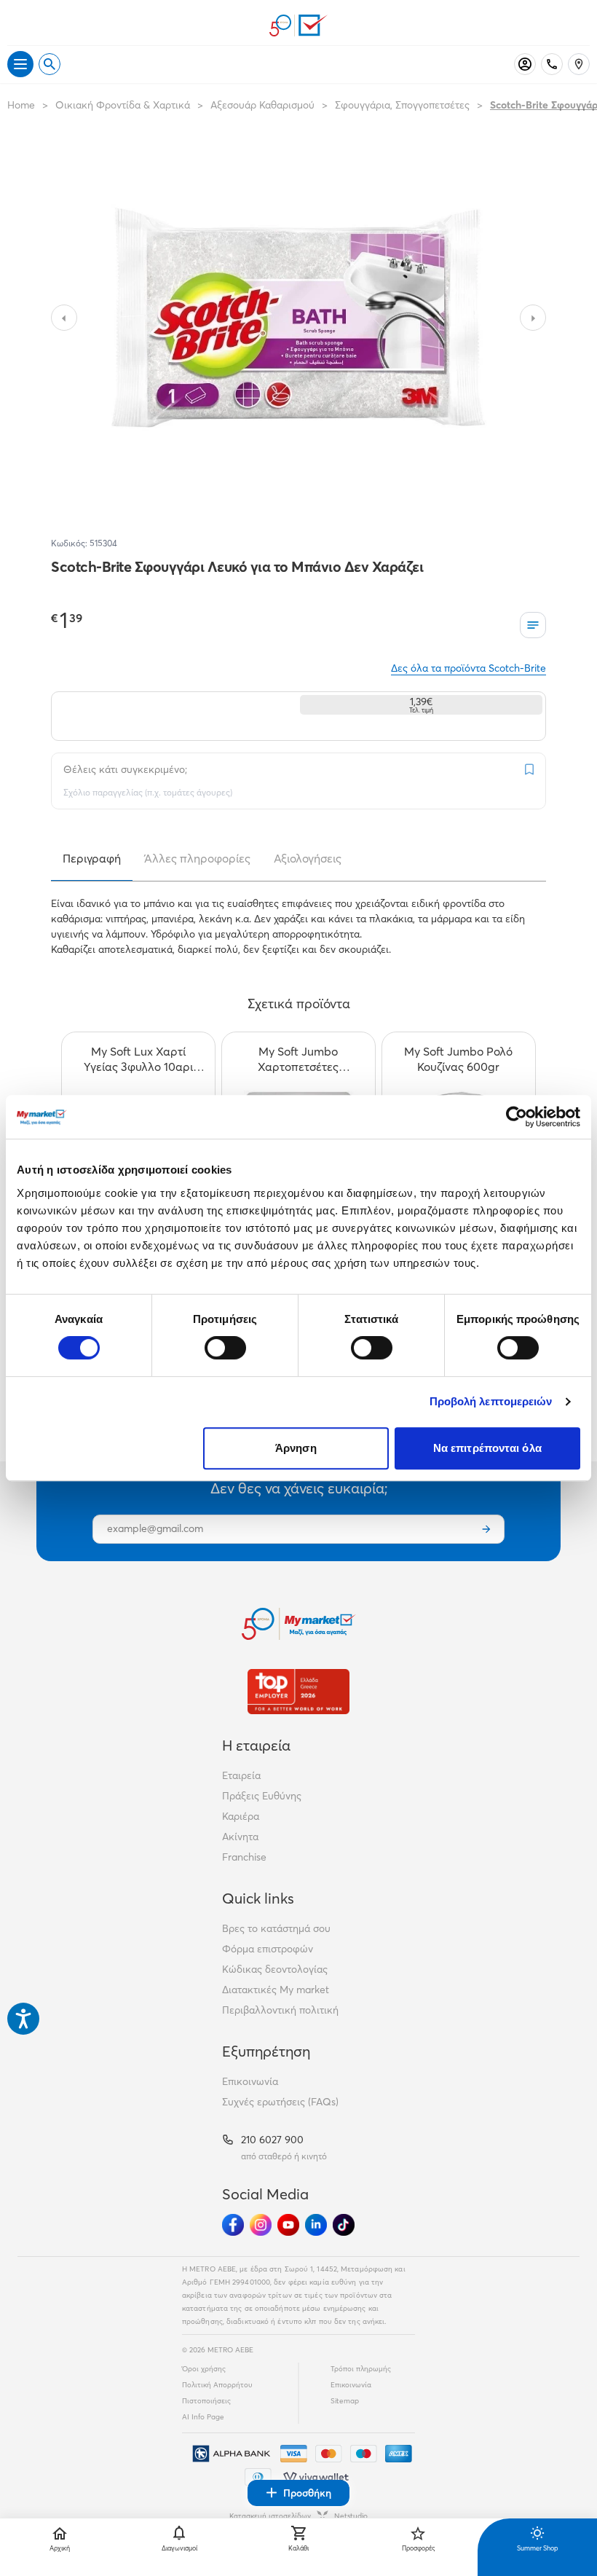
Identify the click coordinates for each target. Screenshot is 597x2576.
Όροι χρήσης (204, 2369)
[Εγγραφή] (486, 1529)
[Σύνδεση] (525, 64)
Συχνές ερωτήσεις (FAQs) (280, 2102)
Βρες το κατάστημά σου (276, 1928)
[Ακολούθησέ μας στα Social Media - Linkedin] (316, 2225)
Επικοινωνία (250, 2081)
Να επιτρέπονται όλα (487, 1448)
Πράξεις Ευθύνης (262, 1796)
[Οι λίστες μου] (533, 625)
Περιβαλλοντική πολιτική (280, 2010)
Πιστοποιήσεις (206, 2401)
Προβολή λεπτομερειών (491, 1401)
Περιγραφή (92, 858)
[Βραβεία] (298, 1691)
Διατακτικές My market (276, 1990)
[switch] (225, 1348)
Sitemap (345, 2401)
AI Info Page (203, 2417)
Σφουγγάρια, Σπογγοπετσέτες (402, 105)
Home (21, 105)
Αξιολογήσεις (308, 858)
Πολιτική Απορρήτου (217, 2385)
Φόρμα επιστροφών (268, 1949)
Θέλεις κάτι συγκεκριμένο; (125, 769)
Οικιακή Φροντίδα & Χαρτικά (123, 105)
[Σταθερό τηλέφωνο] (552, 64)
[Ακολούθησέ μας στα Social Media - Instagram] (261, 2225)
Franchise (244, 1857)
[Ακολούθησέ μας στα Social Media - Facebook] (233, 2225)
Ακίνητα (240, 1837)
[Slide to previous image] (64, 318)
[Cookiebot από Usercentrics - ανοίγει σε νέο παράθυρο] (517, 1117)
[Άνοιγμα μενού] (20, 64)
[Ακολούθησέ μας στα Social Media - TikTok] (344, 2225)
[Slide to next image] (533, 318)
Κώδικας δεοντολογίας (275, 1969)
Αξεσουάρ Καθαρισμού (262, 105)
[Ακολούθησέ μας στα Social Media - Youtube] (288, 2225)
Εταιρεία (241, 1775)
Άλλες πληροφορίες (197, 858)
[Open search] (50, 64)
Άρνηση (296, 1448)
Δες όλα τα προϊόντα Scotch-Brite (468, 668)
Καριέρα (241, 1816)
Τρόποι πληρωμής (361, 2369)
